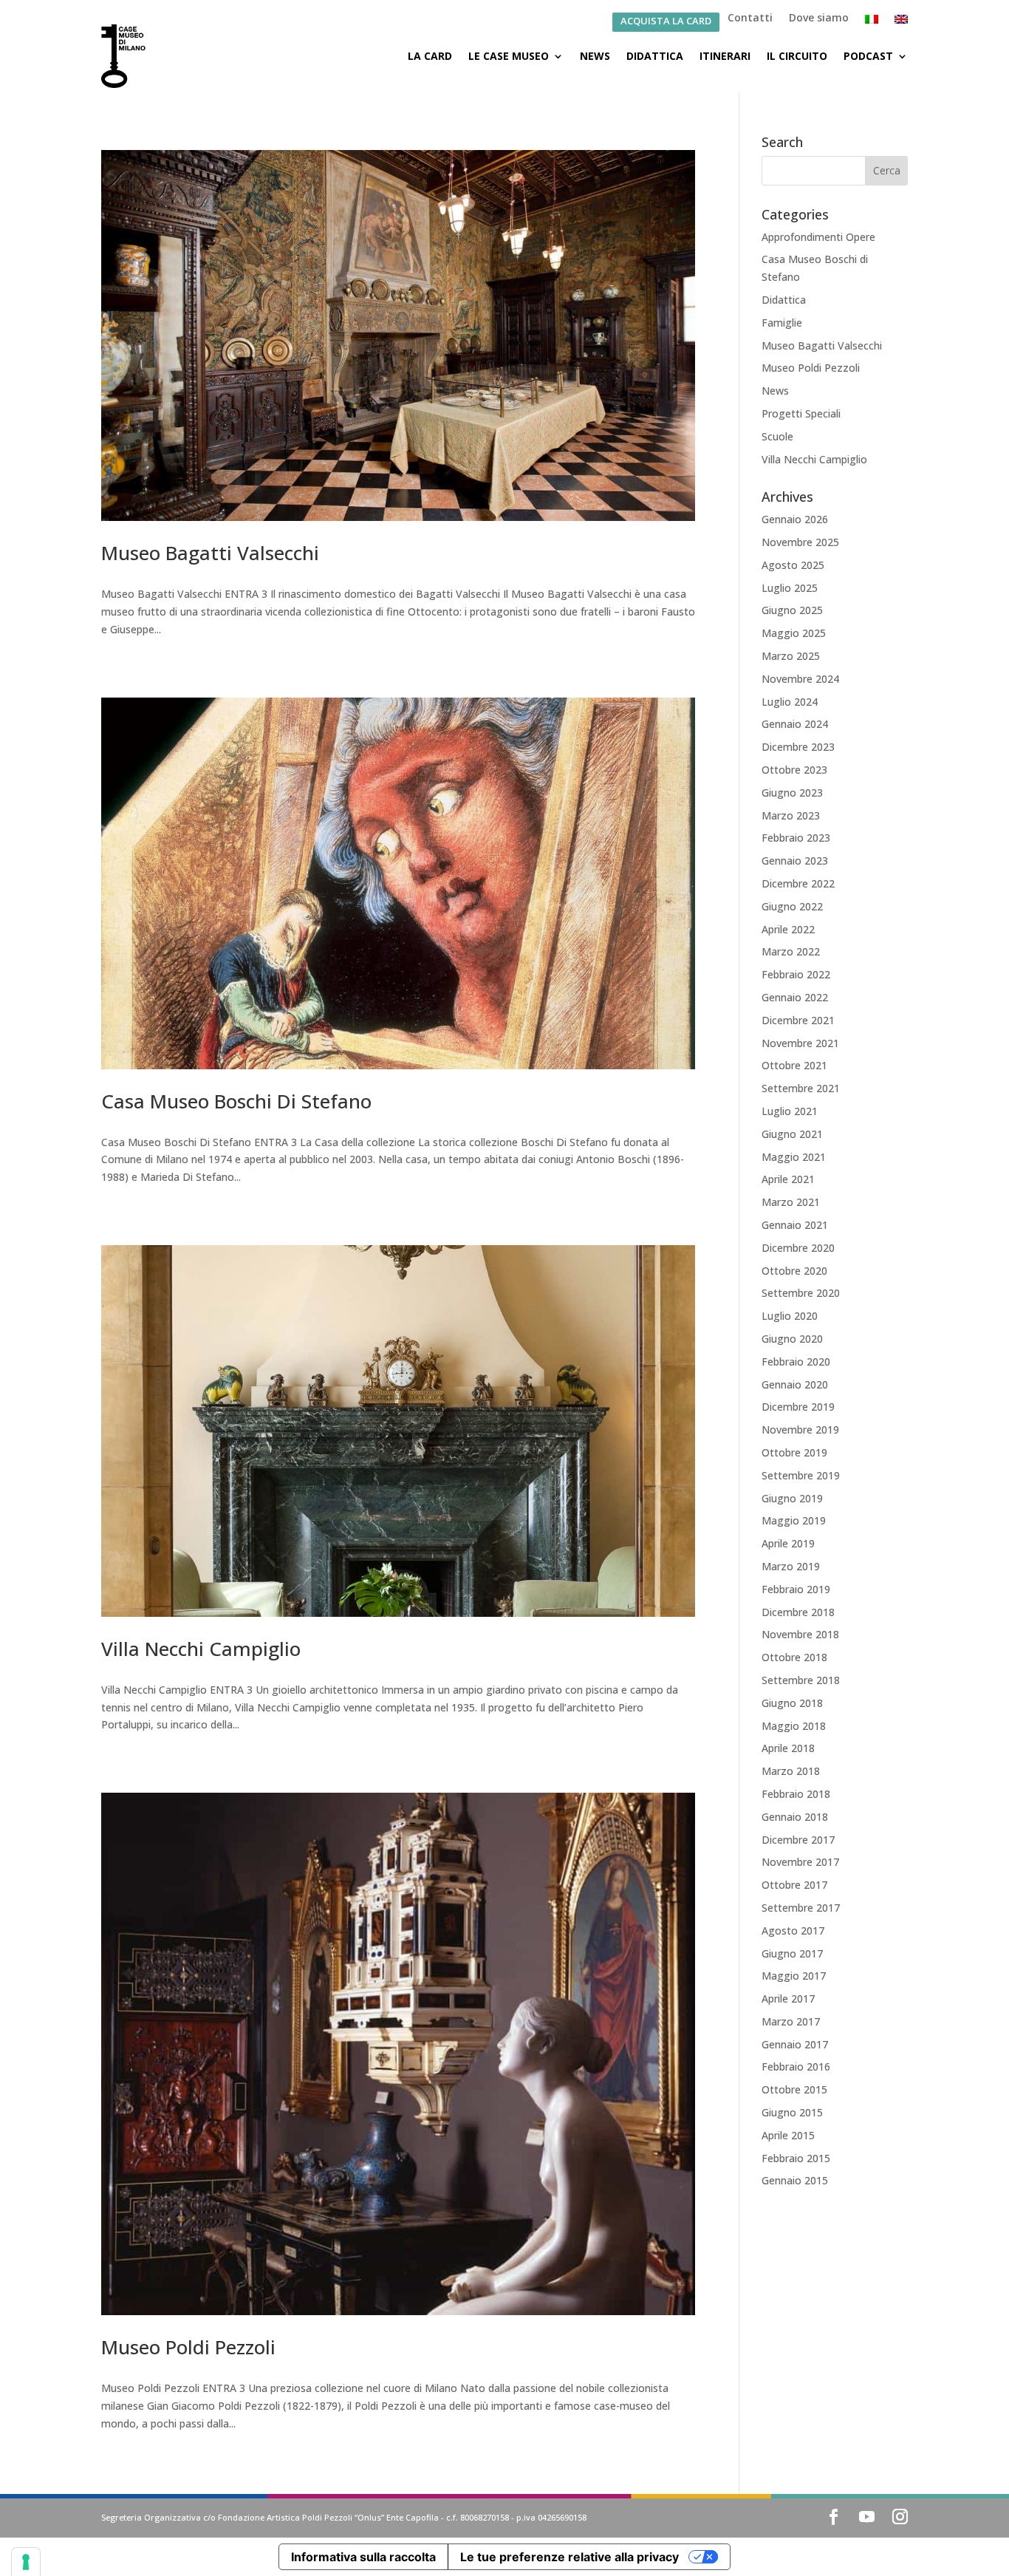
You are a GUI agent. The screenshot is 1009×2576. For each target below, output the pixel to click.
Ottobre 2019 (794, 1452)
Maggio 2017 (794, 1976)
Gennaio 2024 (795, 724)
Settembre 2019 (801, 1475)
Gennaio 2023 (795, 861)
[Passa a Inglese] (901, 22)
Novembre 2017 (800, 1862)
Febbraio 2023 (796, 838)
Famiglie (782, 323)
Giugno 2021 (792, 1134)
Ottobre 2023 (794, 770)
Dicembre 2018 (798, 1612)
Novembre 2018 (800, 1634)
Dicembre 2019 (798, 1407)
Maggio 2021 (794, 1157)
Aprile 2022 (788, 929)
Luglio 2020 (790, 1316)
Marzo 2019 (791, 1566)
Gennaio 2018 (795, 1817)
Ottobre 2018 (794, 1657)
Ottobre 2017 (794, 1885)
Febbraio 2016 (796, 2066)
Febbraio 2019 (796, 1589)
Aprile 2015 (788, 2135)
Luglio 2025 (790, 588)
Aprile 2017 (788, 1999)
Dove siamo (819, 18)
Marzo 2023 (791, 815)
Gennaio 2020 (795, 1384)
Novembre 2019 (800, 1430)
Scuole (777, 436)
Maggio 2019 (794, 1520)
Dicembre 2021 (798, 1020)
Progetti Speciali (801, 413)
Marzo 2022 (791, 951)
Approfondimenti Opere (818, 237)
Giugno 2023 (792, 793)
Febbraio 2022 (796, 974)
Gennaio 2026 (795, 519)
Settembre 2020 (801, 1293)
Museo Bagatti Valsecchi (210, 553)
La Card (430, 56)
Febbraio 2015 (796, 2158)
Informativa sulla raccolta (363, 2557)
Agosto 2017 (793, 1931)
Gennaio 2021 (795, 1225)
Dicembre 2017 (798, 1840)
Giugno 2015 (792, 2112)
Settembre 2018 (801, 1680)
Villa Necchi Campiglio (201, 1649)
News (595, 56)
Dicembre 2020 (798, 1248)
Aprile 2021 (788, 1179)
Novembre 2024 (800, 679)
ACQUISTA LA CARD (666, 22)
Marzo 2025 (791, 656)
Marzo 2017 (791, 2021)
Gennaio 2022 (795, 997)
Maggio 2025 (794, 633)
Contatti (750, 18)
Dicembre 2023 (798, 747)
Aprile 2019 (788, 1543)
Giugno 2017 (792, 1953)
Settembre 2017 (801, 1908)
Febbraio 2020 (796, 1362)
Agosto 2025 (793, 565)
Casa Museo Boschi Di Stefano (236, 1101)
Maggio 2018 (794, 1726)
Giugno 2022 (792, 906)
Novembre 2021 (800, 1043)
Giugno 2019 (792, 1498)
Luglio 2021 (790, 1111)
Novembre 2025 (800, 542)
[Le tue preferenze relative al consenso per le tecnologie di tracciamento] (26, 2562)
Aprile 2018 (788, 1748)
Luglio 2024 (790, 702)
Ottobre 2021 (794, 1065)
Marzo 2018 (791, 1771)
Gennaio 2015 (795, 2180)
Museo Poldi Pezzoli (188, 2347)
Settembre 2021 (801, 1088)
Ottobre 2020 (794, 1271)
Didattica (655, 56)
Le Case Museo (509, 56)
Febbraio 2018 (796, 1794)
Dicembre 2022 (798, 883)
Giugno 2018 (792, 1703)
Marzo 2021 (791, 1202)
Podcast (868, 56)
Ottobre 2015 (794, 2089)
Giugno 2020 (792, 1339)
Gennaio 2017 (795, 2044)
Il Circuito (797, 56)
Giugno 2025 (792, 610)
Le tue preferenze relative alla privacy (570, 2557)
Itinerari (725, 56)
